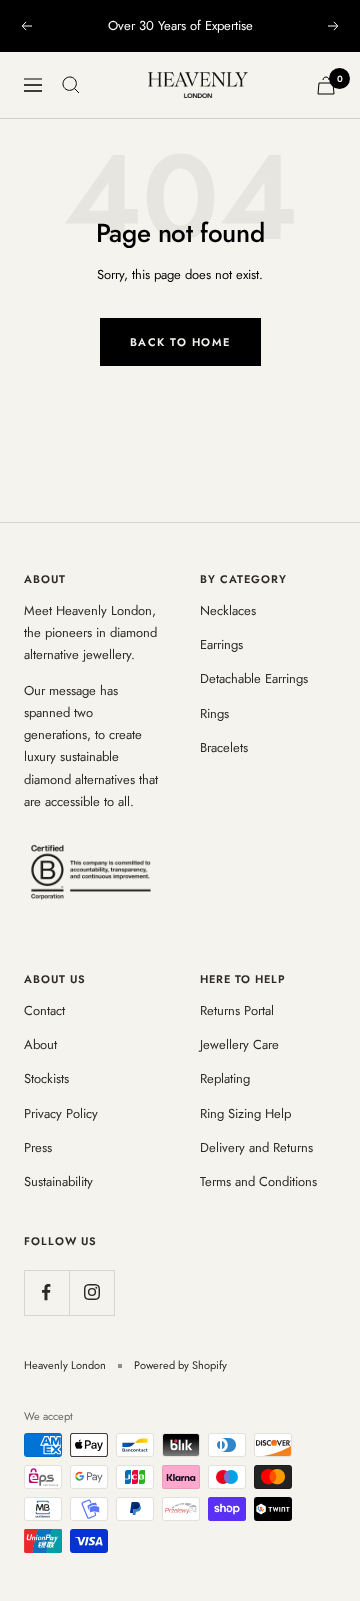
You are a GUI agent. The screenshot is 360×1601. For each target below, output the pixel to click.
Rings (214, 713)
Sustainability (58, 1181)
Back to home (180, 342)
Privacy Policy (61, 1113)
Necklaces (228, 610)
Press (38, 1147)
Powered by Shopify (180, 1365)
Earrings (221, 644)
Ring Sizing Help (245, 1113)
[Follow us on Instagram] (91, 1292)
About (40, 1044)
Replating (225, 1078)
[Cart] (326, 85)
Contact (44, 1010)
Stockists (46, 1078)
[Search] (71, 85)
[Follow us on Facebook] (46, 1292)
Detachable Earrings (254, 678)
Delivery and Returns (256, 1147)
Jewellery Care (239, 1044)
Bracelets (224, 747)
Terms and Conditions (258, 1181)
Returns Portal (237, 1010)
